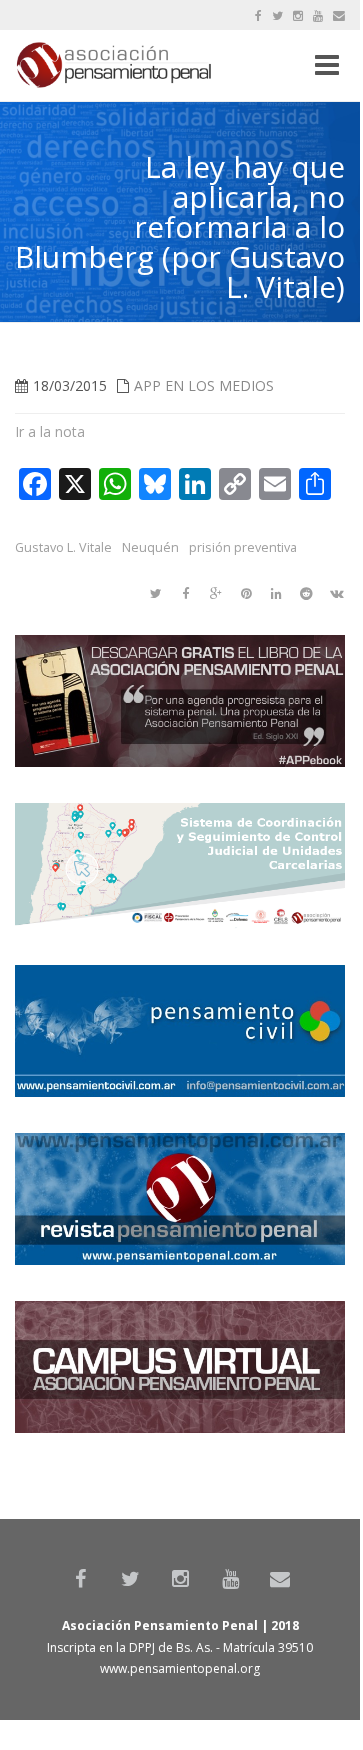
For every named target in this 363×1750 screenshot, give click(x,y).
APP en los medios (204, 385)
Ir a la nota (50, 431)
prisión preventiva (243, 547)
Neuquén (150, 547)
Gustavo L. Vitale (63, 547)
